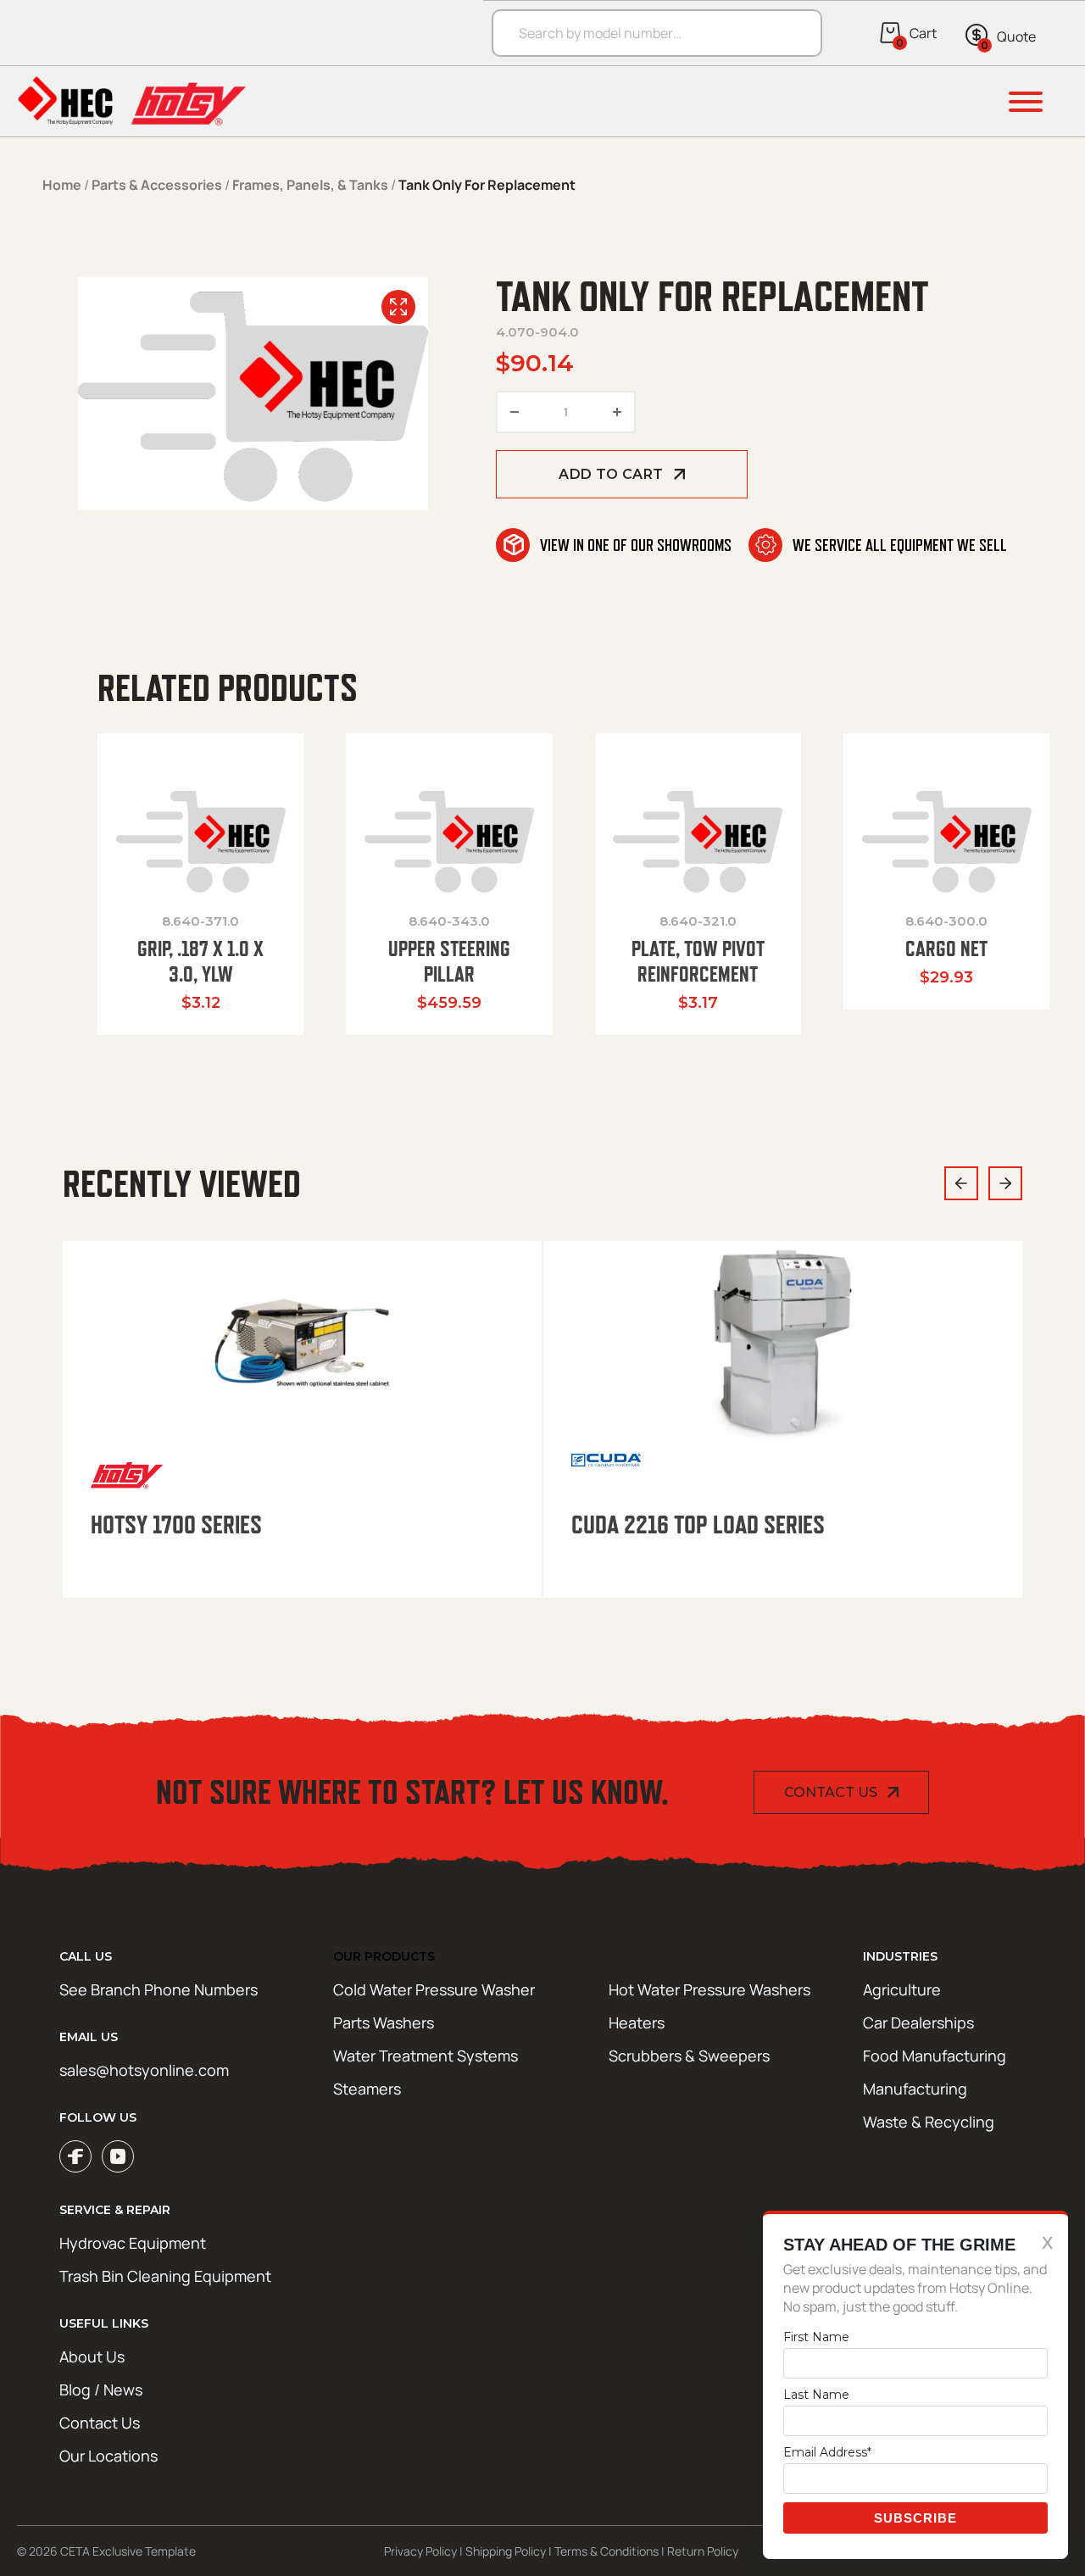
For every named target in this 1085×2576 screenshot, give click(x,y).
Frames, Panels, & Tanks (310, 185)
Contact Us (831, 1792)
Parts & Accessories (157, 185)
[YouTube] (118, 2156)
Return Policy (703, 2551)
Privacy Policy (420, 2551)
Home (62, 185)
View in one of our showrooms (636, 545)
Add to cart (611, 474)
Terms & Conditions (606, 2551)
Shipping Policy (506, 2551)
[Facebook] (75, 2156)
